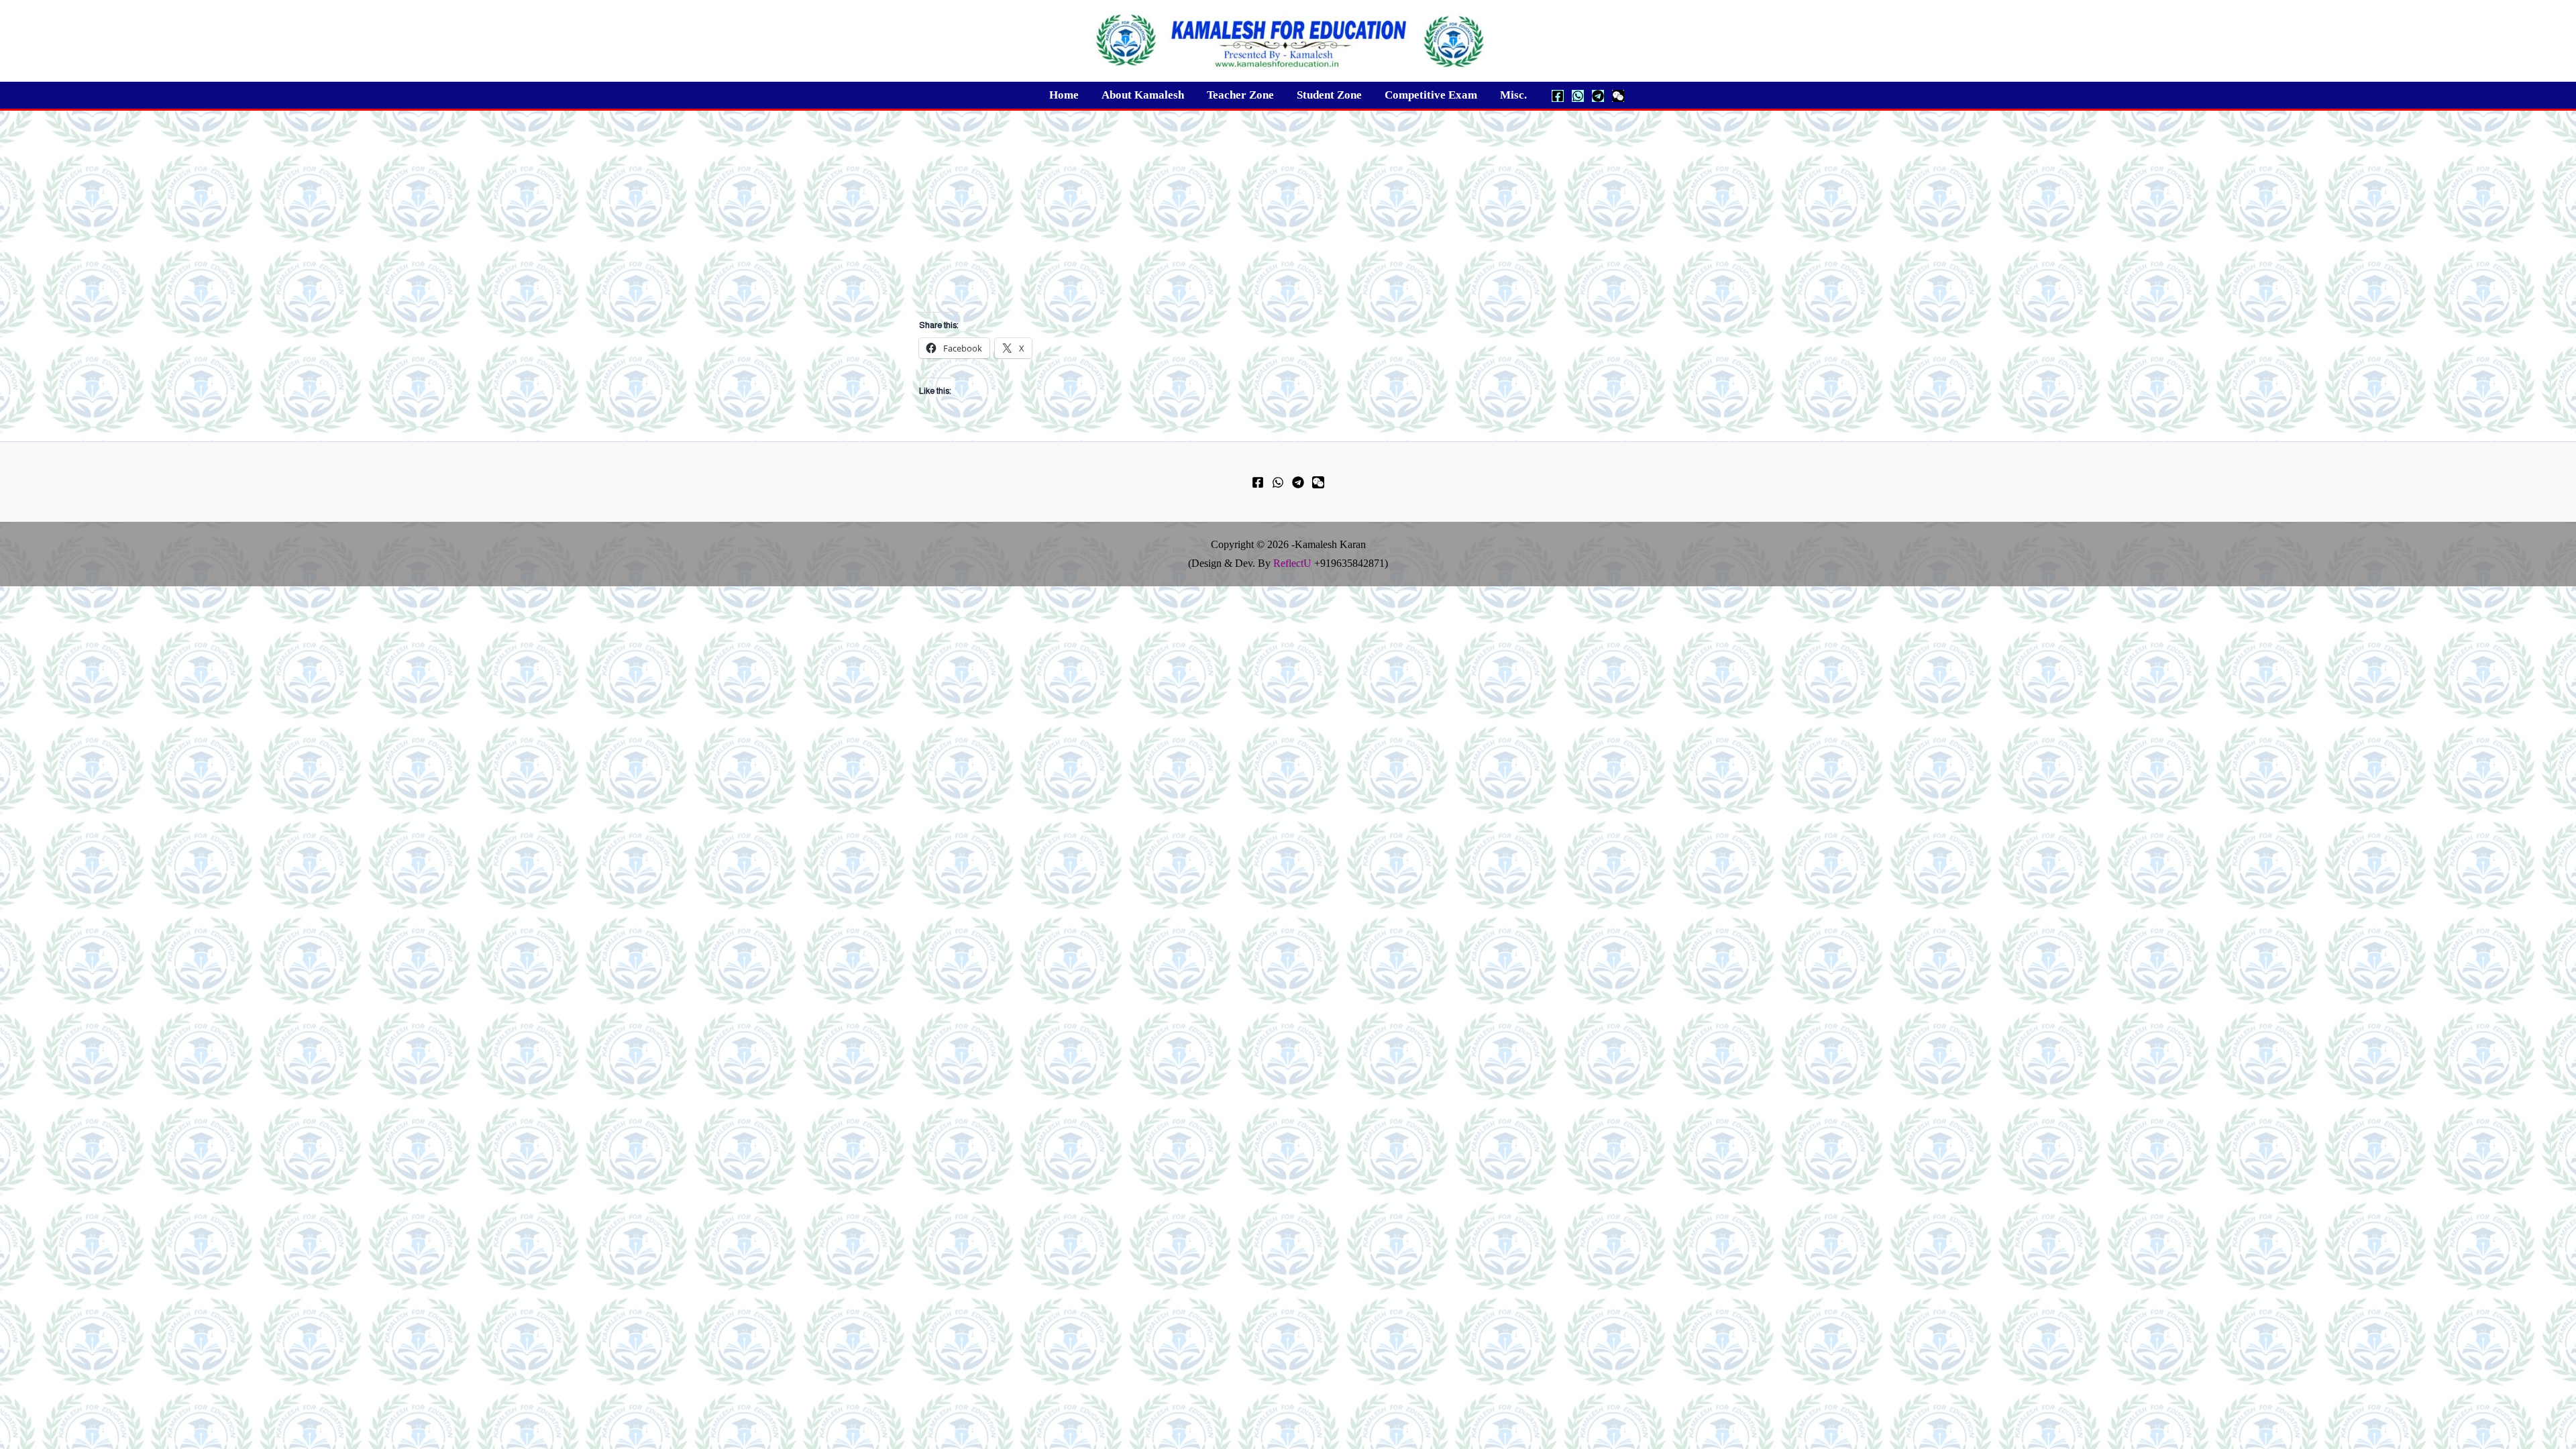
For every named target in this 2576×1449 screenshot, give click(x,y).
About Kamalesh (1143, 95)
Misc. (1513, 95)
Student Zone (1329, 95)
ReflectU (1292, 563)
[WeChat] (1618, 96)
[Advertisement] (1288, 211)
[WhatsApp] (1578, 96)
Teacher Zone (1240, 95)
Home (1064, 95)
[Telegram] (1598, 96)
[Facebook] (1558, 96)
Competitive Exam (1431, 95)
